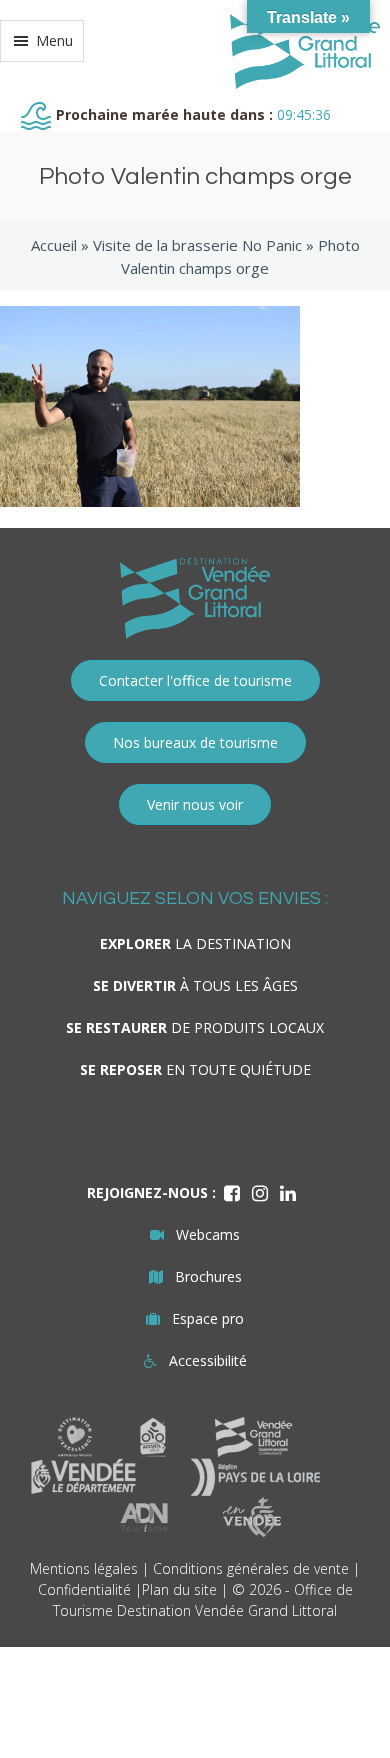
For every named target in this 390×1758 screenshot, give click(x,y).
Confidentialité (84, 1589)
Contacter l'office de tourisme (195, 680)
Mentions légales (84, 1568)
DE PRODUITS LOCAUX (195, 1027)
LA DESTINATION (195, 943)
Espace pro (208, 1318)
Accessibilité (208, 1360)
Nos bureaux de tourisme (195, 742)
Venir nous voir (195, 804)
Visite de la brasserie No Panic (197, 245)
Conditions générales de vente (251, 1568)
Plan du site (179, 1589)
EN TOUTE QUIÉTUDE (195, 1069)
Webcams (208, 1234)
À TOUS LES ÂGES (195, 985)
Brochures (208, 1276)
